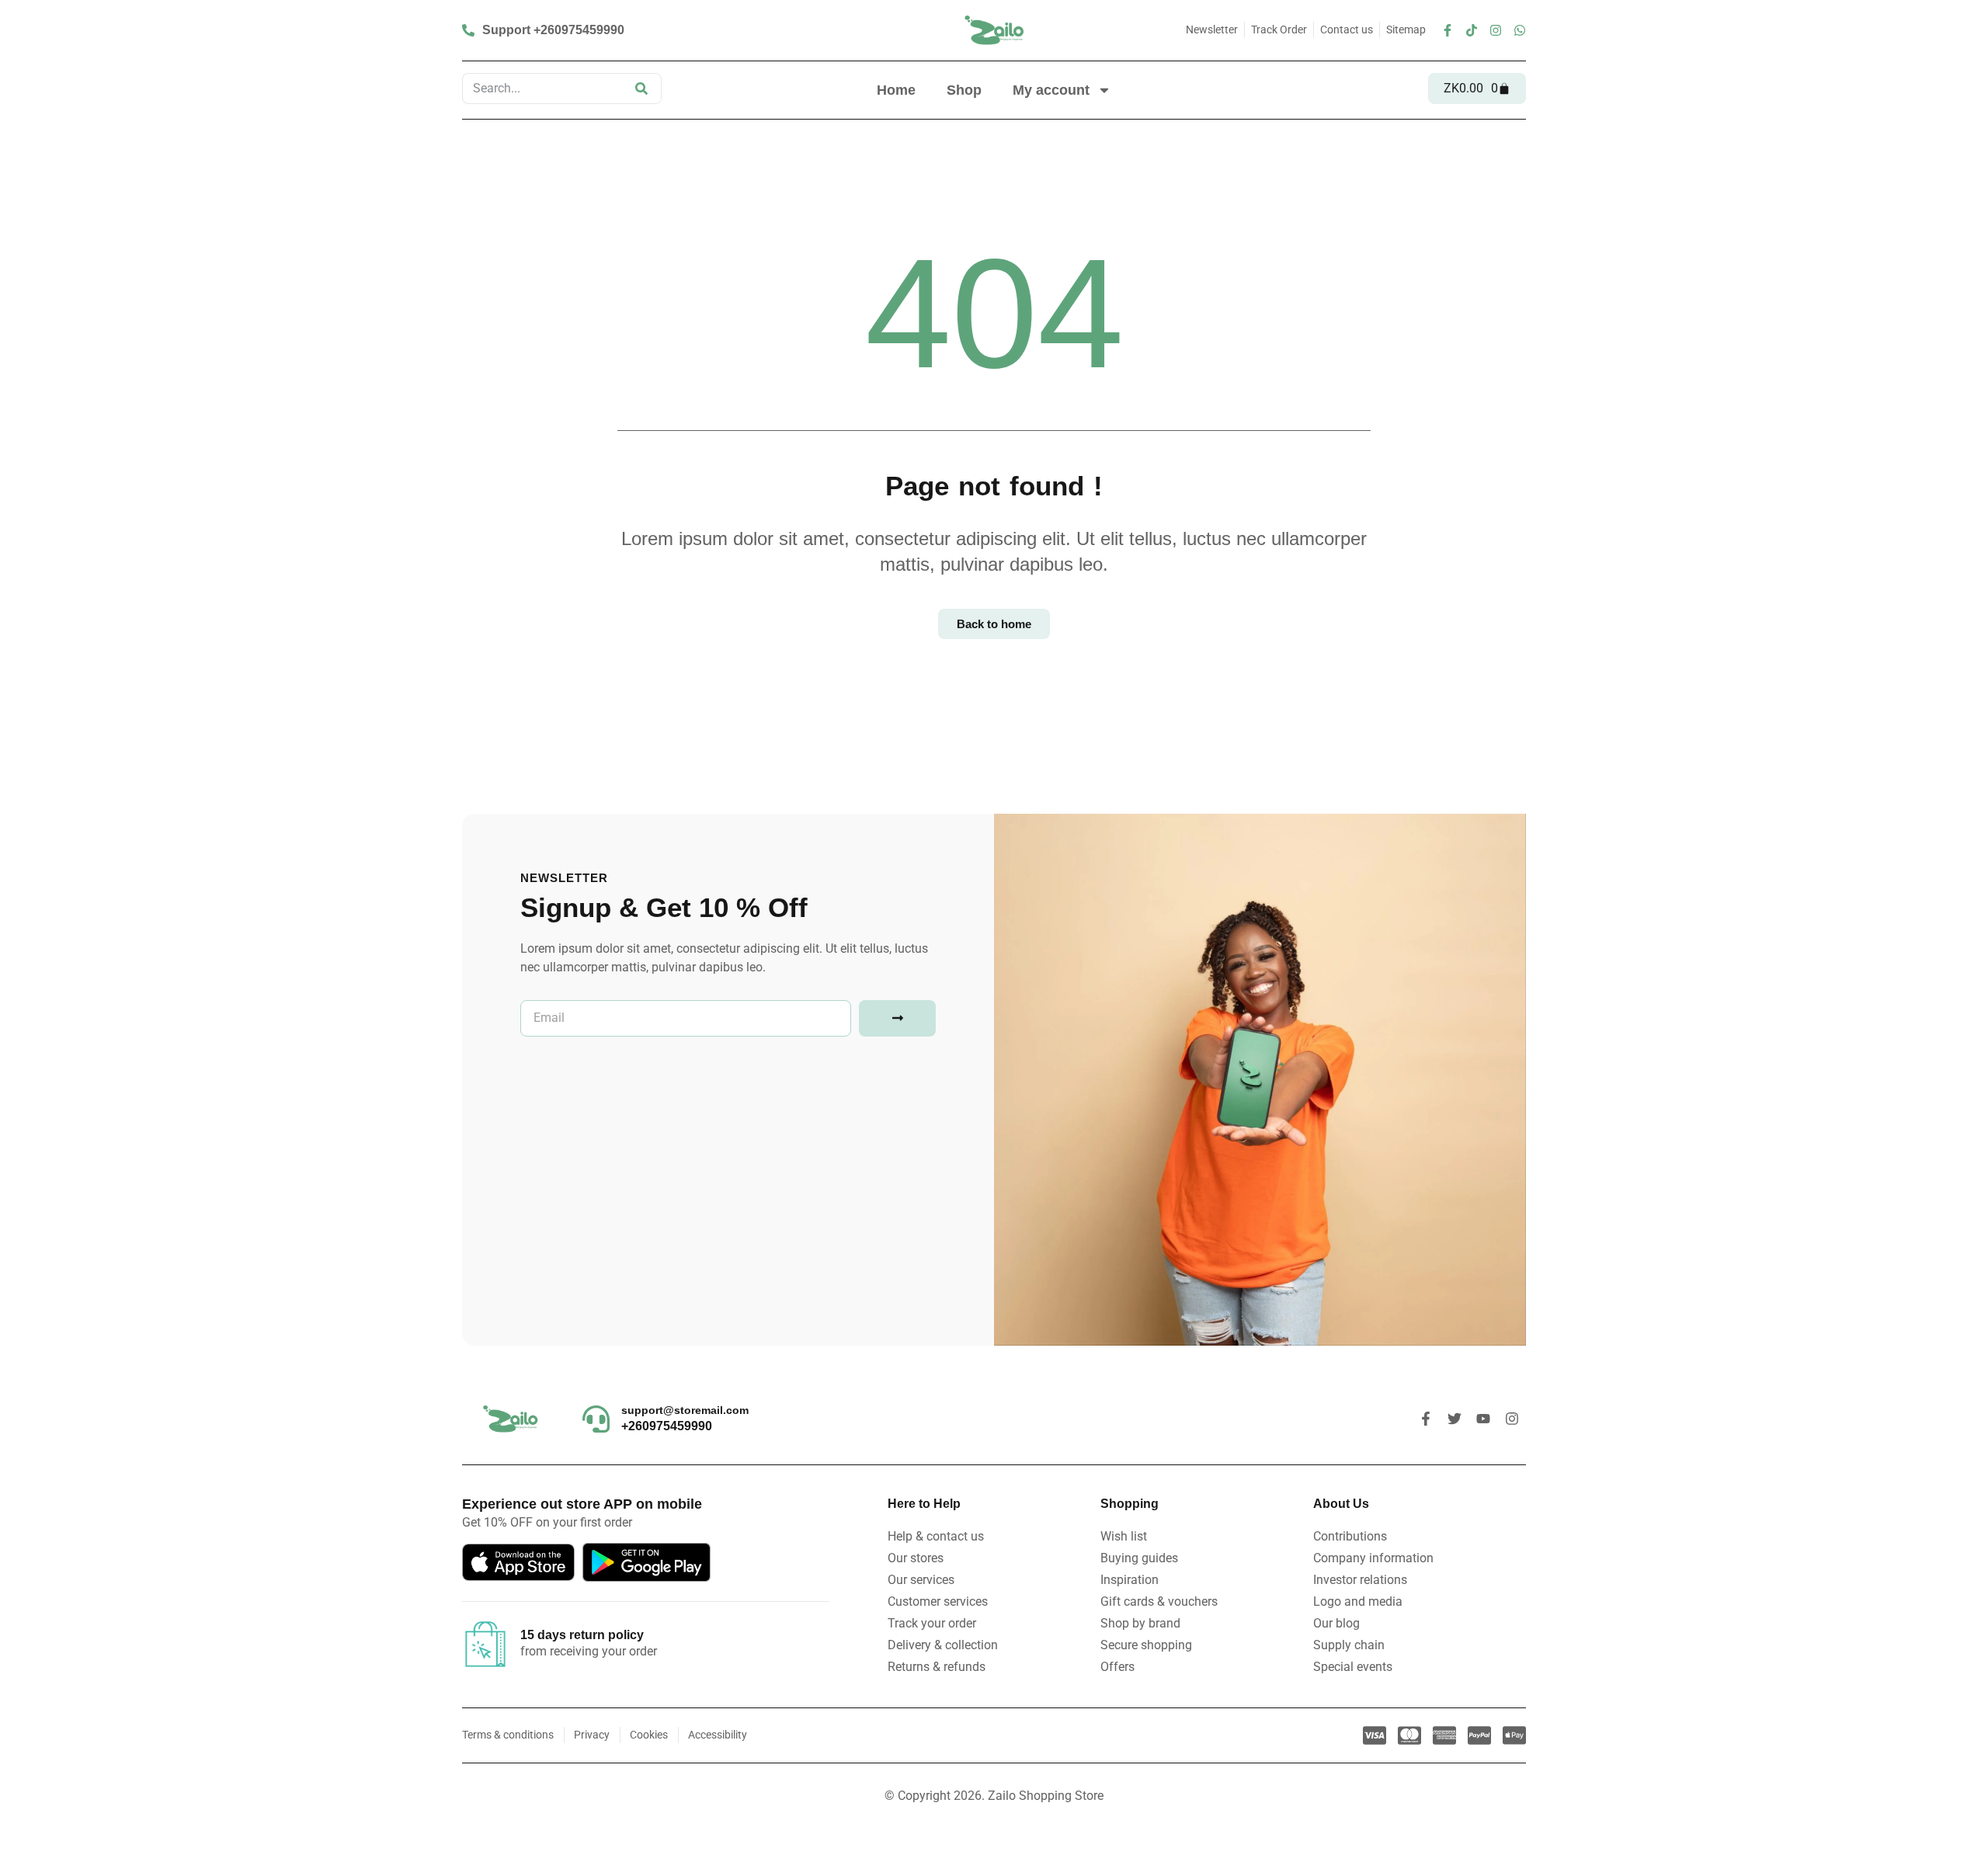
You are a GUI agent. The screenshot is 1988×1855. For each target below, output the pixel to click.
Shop (964, 90)
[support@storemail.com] (596, 1419)
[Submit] (897, 1018)
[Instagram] (1496, 30)
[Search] (641, 89)
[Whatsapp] (1520, 30)
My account (1051, 90)
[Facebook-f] (1448, 30)
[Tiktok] (1472, 30)
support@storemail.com (685, 1410)
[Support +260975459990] (545, 30)
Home (896, 90)
